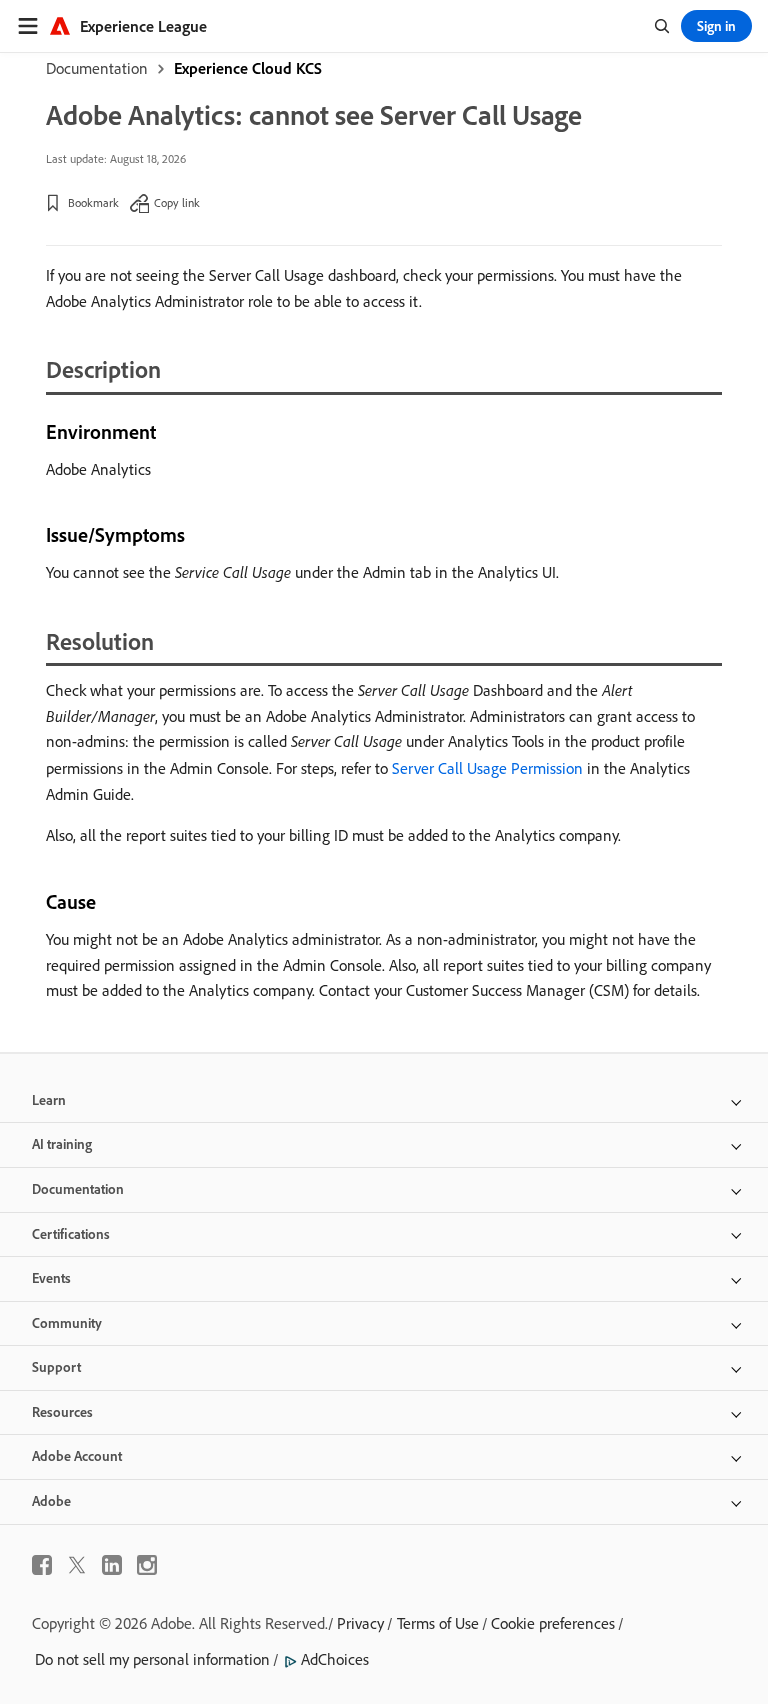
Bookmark (93, 202)
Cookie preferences (553, 1623)
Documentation (97, 68)
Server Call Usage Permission (487, 768)
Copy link (177, 202)
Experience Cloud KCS (248, 68)
